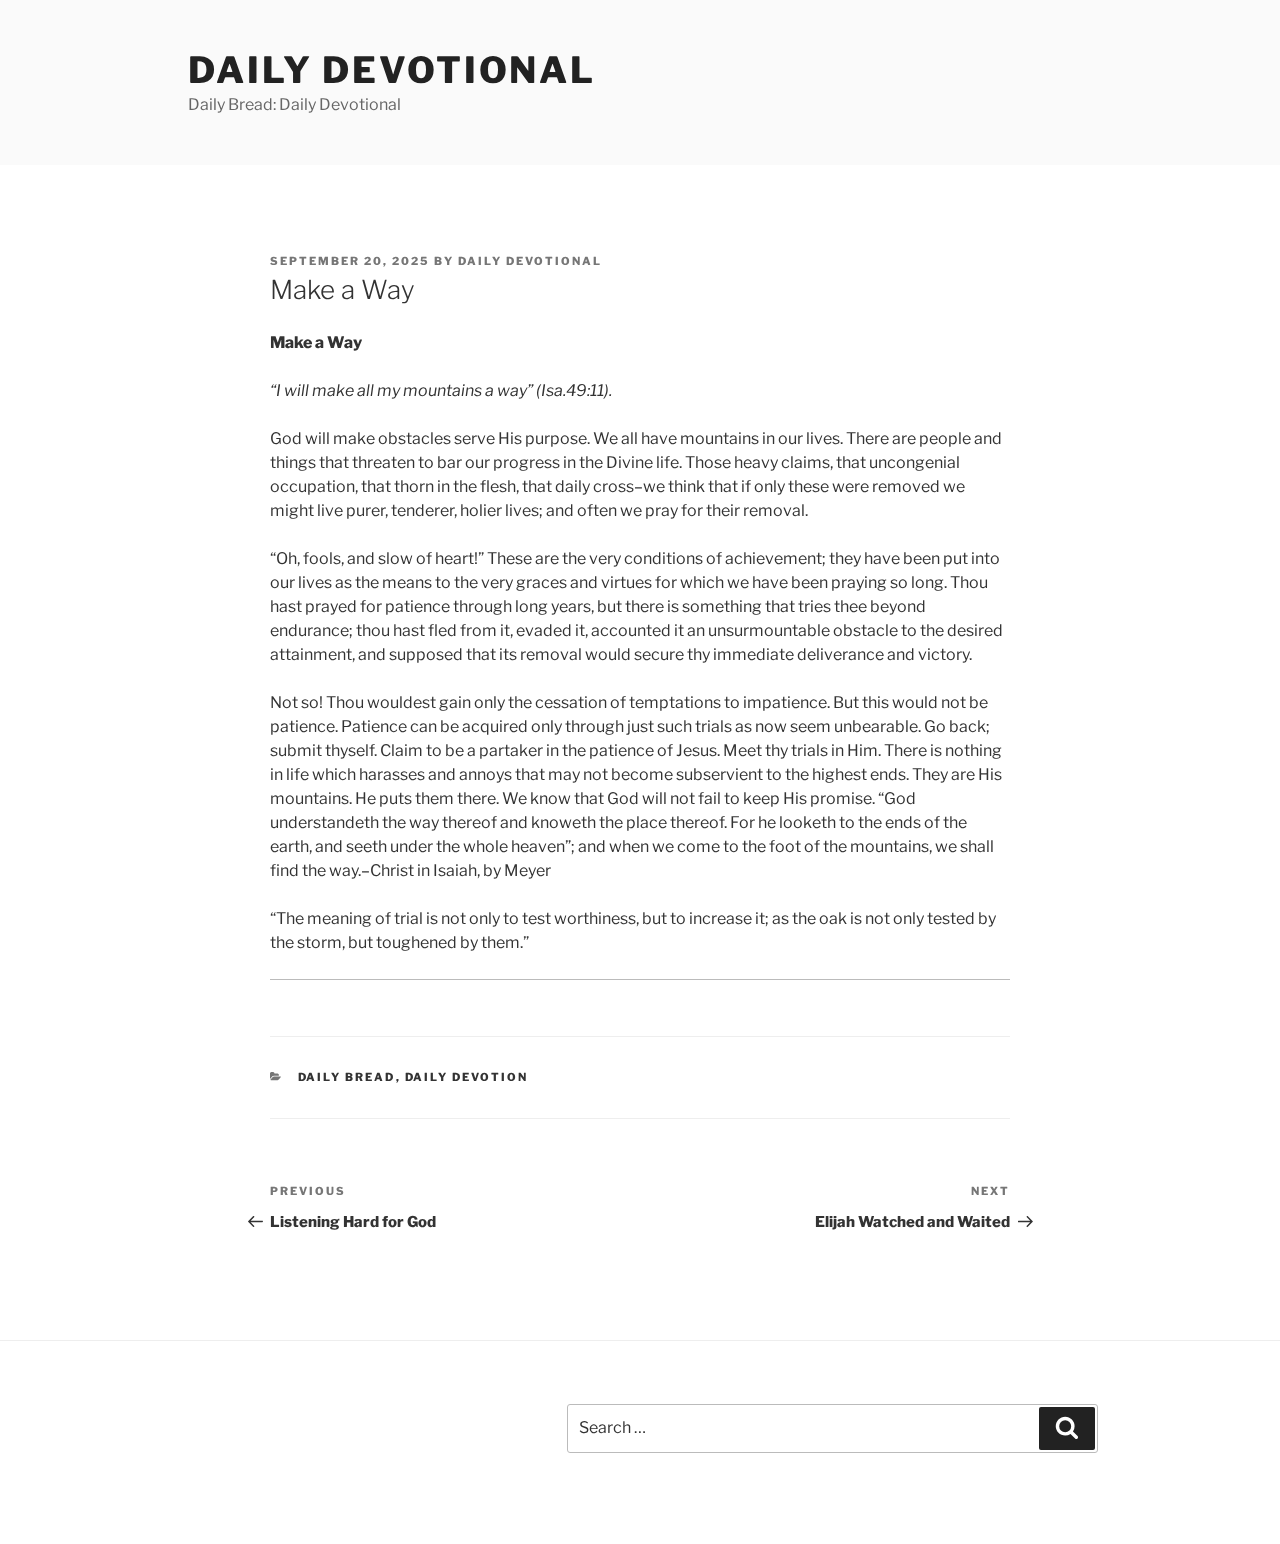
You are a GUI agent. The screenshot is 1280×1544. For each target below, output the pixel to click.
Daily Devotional (392, 70)
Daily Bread (347, 1077)
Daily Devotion (467, 1077)
